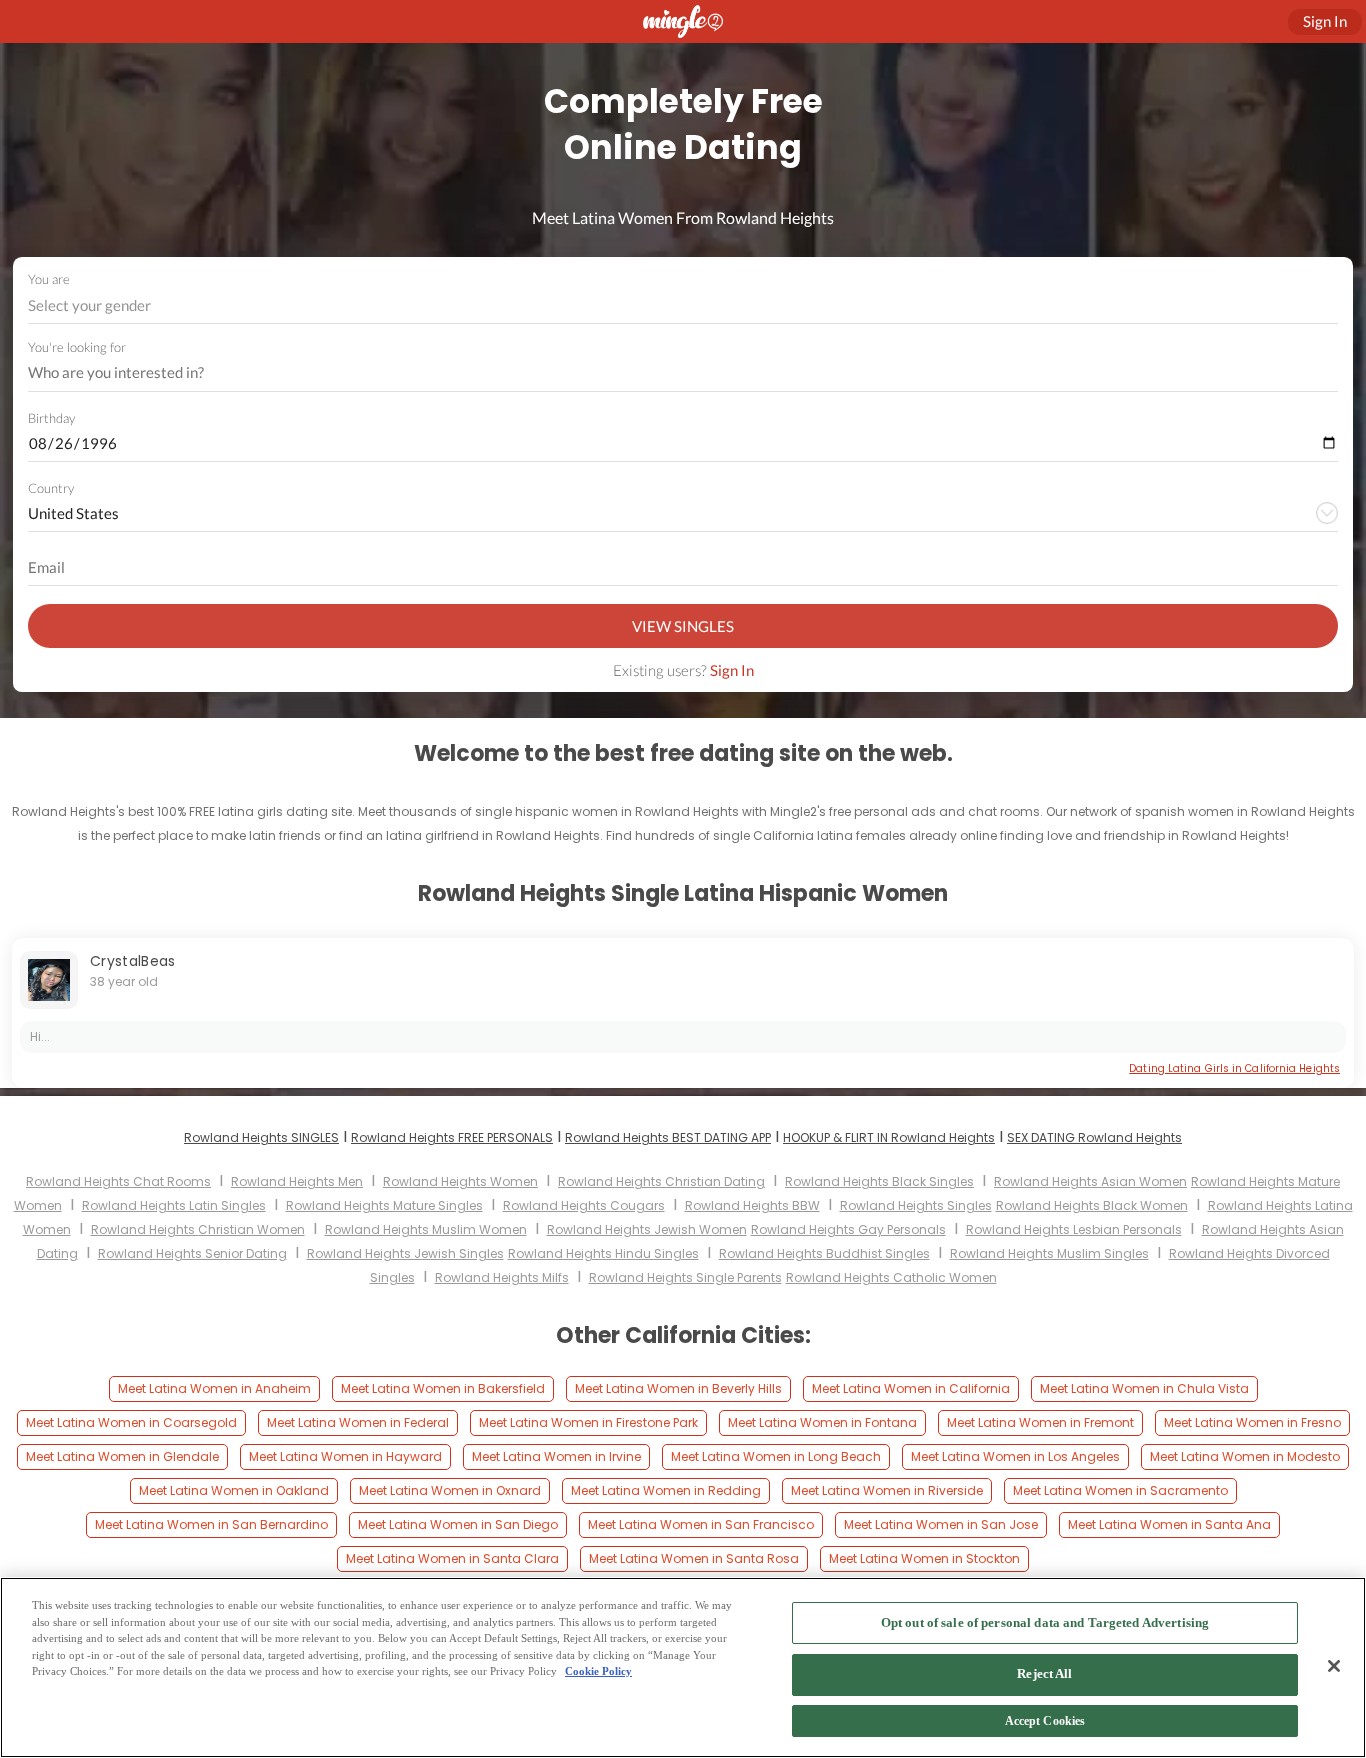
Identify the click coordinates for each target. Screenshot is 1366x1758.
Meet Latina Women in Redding (666, 1490)
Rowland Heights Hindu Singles (603, 1253)
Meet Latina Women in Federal (358, 1422)
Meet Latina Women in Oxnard (450, 1490)
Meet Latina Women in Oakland (234, 1490)
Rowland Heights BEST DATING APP (668, 1137)
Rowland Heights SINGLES (261, 1137)
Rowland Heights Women (460, 1181)
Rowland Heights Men (297, 1181)
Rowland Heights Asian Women (1090, 1181)
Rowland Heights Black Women (1092, 1205)
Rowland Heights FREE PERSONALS (452, 1137)
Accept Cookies (1045, 1722)
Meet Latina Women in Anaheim (214, 1388)
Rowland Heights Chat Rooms (118, 1181)
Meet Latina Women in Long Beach (776, 1456)
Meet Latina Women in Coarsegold (131, 1422)
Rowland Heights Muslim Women (426, 1229)
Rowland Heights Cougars (584, 1205)
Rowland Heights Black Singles (879, 1181)
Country (51, 488)
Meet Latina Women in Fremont (1040, 1422)
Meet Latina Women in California (911, 1388)
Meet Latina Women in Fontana (822, 1422)
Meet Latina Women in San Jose (941, 1524)
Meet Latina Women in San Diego (458, 1524)
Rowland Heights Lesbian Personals (1074, 1229)
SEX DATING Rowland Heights (1094, 1137)
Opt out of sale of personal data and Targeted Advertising (1045, 1622)
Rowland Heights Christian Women (198, 1229)
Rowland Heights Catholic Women (891, 1277)
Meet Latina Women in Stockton (924, 1558)
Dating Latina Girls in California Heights (1234, 1068)
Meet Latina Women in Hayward (345, 1456)
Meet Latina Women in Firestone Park (588, 1422)
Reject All (1044, 1674)
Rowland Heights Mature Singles (384, 1205)
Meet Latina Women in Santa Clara (452, 1558)
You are (49, 279)
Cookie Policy (598, 1671)
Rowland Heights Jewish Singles (405, 1253)
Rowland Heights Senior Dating (192, 1253)
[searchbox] (670, 373)
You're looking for (77, 347)
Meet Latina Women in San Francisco (701, 1524)
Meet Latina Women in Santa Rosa (694, 1558)
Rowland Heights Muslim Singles (1049, 1253)
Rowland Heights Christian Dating (661, 1181)
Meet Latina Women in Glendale (122, 1456)
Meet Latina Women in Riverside (887, 1490)
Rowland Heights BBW (752, 1205)
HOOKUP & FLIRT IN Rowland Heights (889, 1137)
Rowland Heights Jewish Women (647, 1229)
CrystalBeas (133, 961)
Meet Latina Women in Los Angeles (1015, 1456)
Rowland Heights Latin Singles (174, 1205)
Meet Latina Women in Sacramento (1120, 1490)
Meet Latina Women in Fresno (1252, 1422)
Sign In (732, 670)
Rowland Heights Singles (916, 1205)
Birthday (51, 418)
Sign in (1325, 21)
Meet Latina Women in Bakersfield (443, 1388)
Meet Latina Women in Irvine (556, 1456)
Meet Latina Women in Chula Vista (1144, 1388)
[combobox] (683, 305)
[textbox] (681, 305)
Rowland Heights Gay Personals (848, 1229)
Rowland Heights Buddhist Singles (824, 1253)
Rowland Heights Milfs (502, 1277)
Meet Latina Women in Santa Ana (1169, 1524)
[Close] (1334, 1666)
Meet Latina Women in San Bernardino (211, 1524)
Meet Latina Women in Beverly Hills (678, 1388)
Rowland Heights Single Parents (685, 1277)
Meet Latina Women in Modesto (1245, 1456)
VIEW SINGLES (683, 626)
